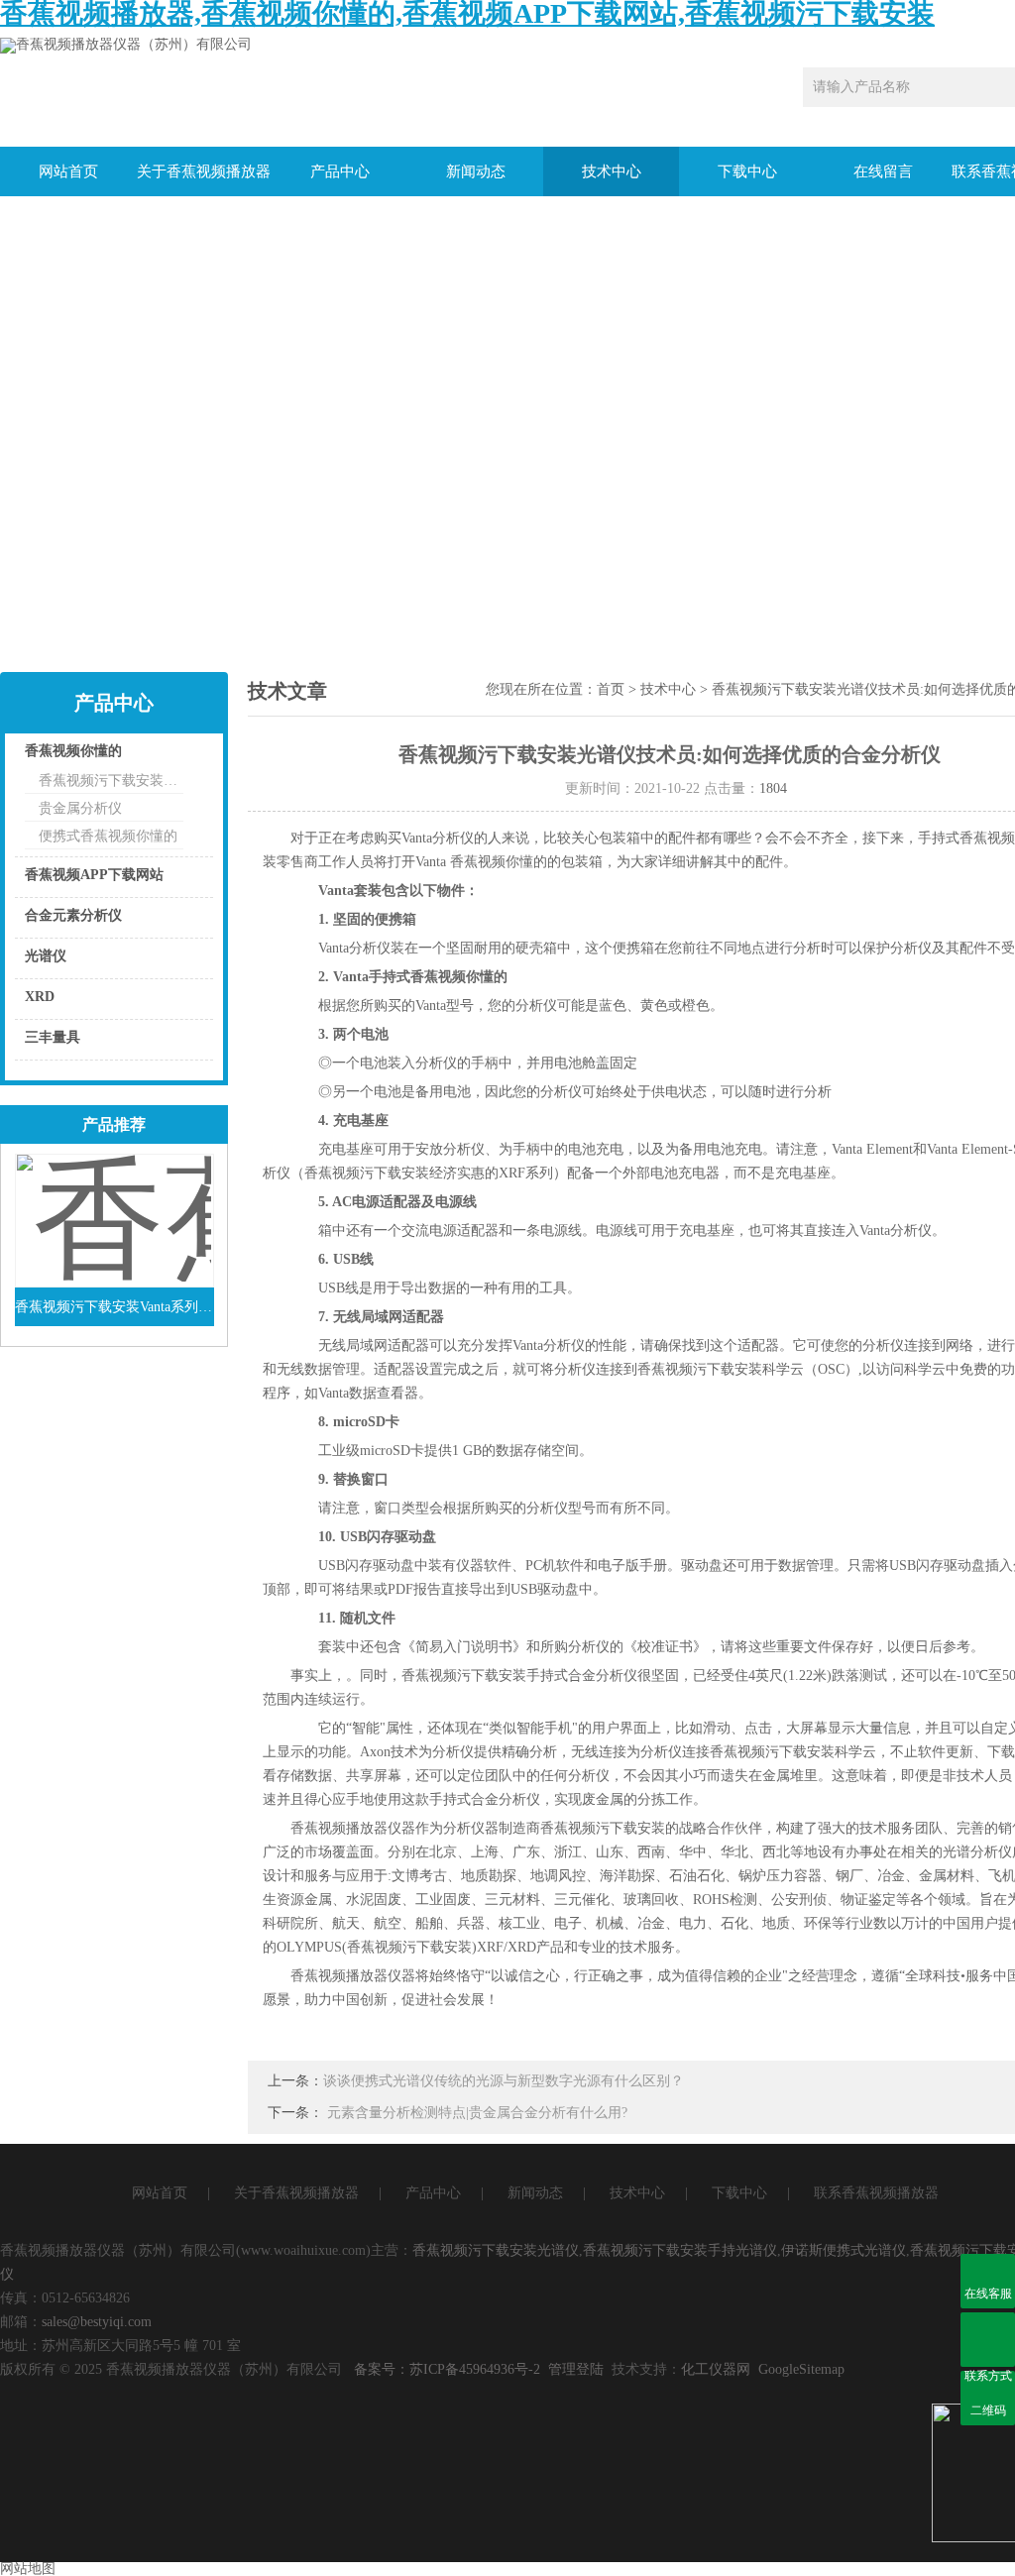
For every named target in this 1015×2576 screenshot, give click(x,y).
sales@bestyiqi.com (97, 2322)
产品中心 (340, 171)
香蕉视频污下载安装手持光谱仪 (680, 2250)
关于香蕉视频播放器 (204, 171)
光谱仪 (46, 956)
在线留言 (883, 171)
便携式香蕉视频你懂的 (108, 836)
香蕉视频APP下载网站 (94, 875)
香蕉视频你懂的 (73, 751)
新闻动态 (476, 171)
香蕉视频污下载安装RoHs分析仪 (111, 781)
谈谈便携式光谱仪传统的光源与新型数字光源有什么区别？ (504, 2081)
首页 (611, 689)
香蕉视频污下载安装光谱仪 (496, 2250)
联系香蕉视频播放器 (876, 2193)
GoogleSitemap (801, 2369)
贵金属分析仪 (80, 808)
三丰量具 (53, 1037)
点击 (173, 756)
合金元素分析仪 (73, 915)
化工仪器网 (716, 2369)
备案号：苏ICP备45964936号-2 (447, 2369)
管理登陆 (576, 2369)
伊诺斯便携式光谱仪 (844, 2250)
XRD (40, 997)
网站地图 (28, 2569)
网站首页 (68, 171)
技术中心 (612, 171)
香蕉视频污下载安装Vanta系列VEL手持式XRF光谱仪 (114, 1307)
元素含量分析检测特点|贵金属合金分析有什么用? (477, 2113)
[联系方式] (988, 2340)
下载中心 (747, 171)
